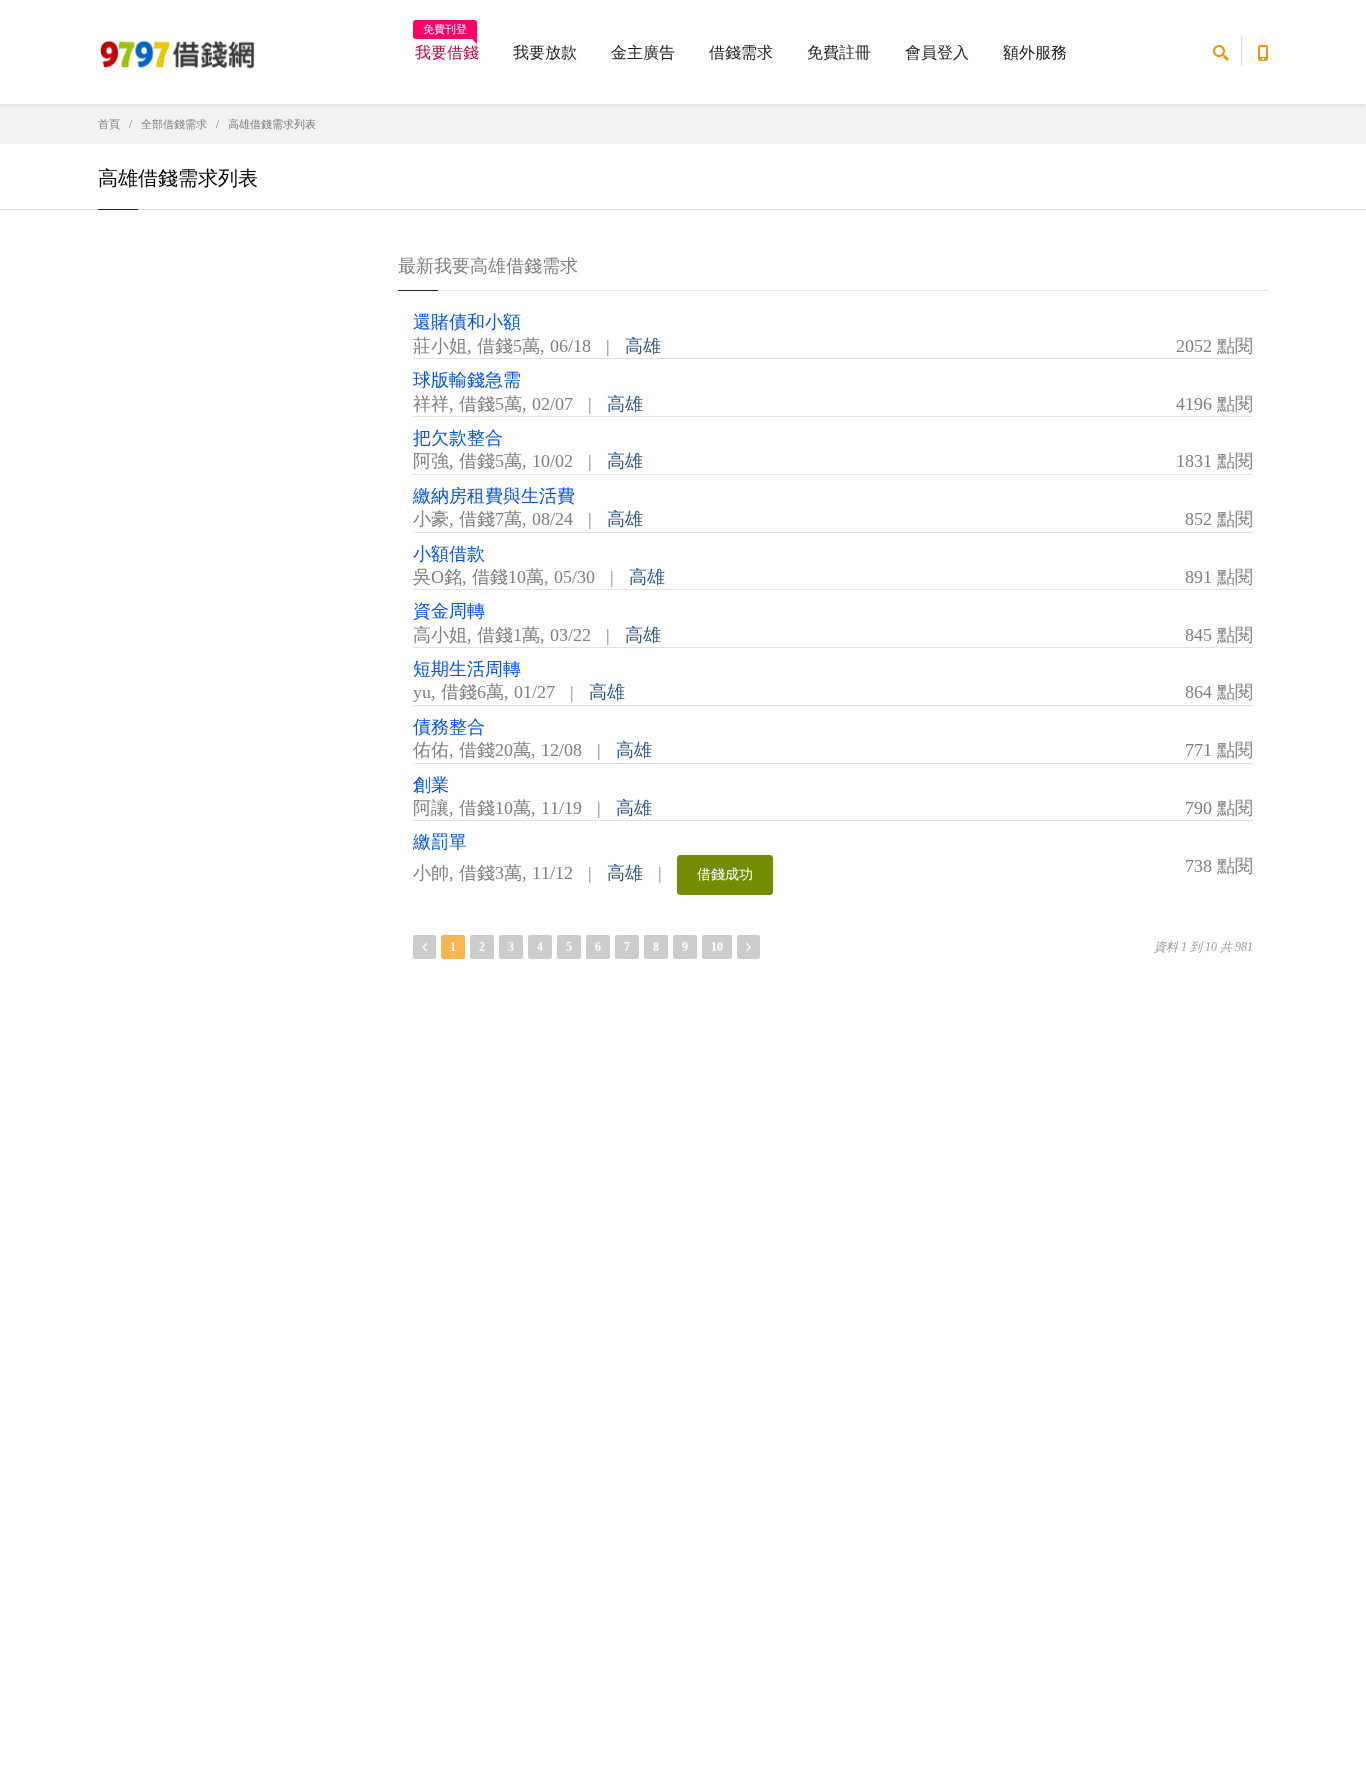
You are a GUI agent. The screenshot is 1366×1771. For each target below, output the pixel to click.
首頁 (109, 124)
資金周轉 (449, 611)
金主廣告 (643, 52)
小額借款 (449, 554)
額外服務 (1035, 52)
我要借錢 (447, 46)
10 (717, 947)
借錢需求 (741, 52)
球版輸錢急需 (467, 380)
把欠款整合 (458, 438)
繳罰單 (440, 842)
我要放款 (545, 52)
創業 (431, 785)
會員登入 (937, 52)
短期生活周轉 (467, 669)
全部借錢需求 (174, 124)
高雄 (643, 346)
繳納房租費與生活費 (494, 496)
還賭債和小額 (467, 322)
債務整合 (449, 727)
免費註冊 (839, 52)
